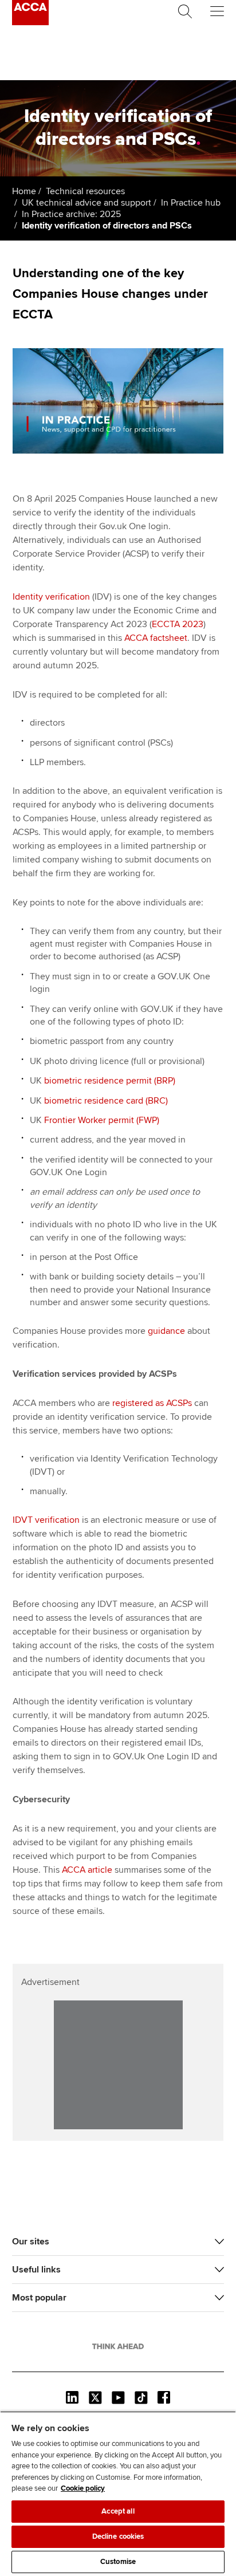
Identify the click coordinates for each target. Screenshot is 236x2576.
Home (24, 191)
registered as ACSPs (152, 1403)
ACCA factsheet (156, 638)
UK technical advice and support (86, 203)
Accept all (118, 2511)
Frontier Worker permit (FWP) (102, 1120)
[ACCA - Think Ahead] (30, 22)
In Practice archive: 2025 (71, 214)
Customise (118, 2562)
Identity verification (51, 597)
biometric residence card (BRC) (106, 1101)
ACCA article (87, 1870)
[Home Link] (118, 2346)
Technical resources (85, 191)
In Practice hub (191, 203)
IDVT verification (46, 1520)
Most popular (39, 2298)
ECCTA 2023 (178, 624)
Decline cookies (118, 2536)
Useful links (36, 2270)
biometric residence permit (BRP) (110, 1081)
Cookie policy (83, 2488)
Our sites (31, 2242)
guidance (166, 1331)
